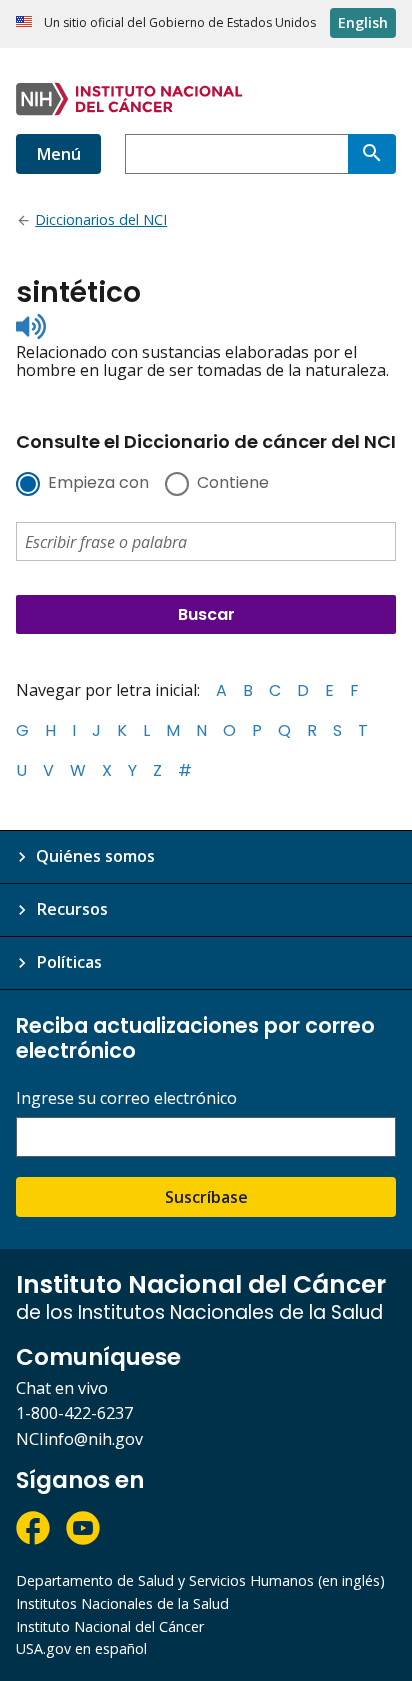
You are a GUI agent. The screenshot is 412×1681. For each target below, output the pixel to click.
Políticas (69, 962)
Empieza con (98, 484)
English (363, 22)
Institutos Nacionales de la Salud (122, 1603)
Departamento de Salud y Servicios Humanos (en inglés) (200, 1580)
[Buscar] (372, 154)
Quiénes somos (95, 856)
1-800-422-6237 (74, 1413)
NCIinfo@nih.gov (79, 1439)
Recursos (72, 909)
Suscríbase (206, 1197)
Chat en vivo (62, 1388)
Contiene (233, 484)
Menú (58, 154)
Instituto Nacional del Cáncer (110, 1626)
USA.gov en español (81, 1648)
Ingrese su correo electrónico (126, 1098)
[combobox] (236, 154)
